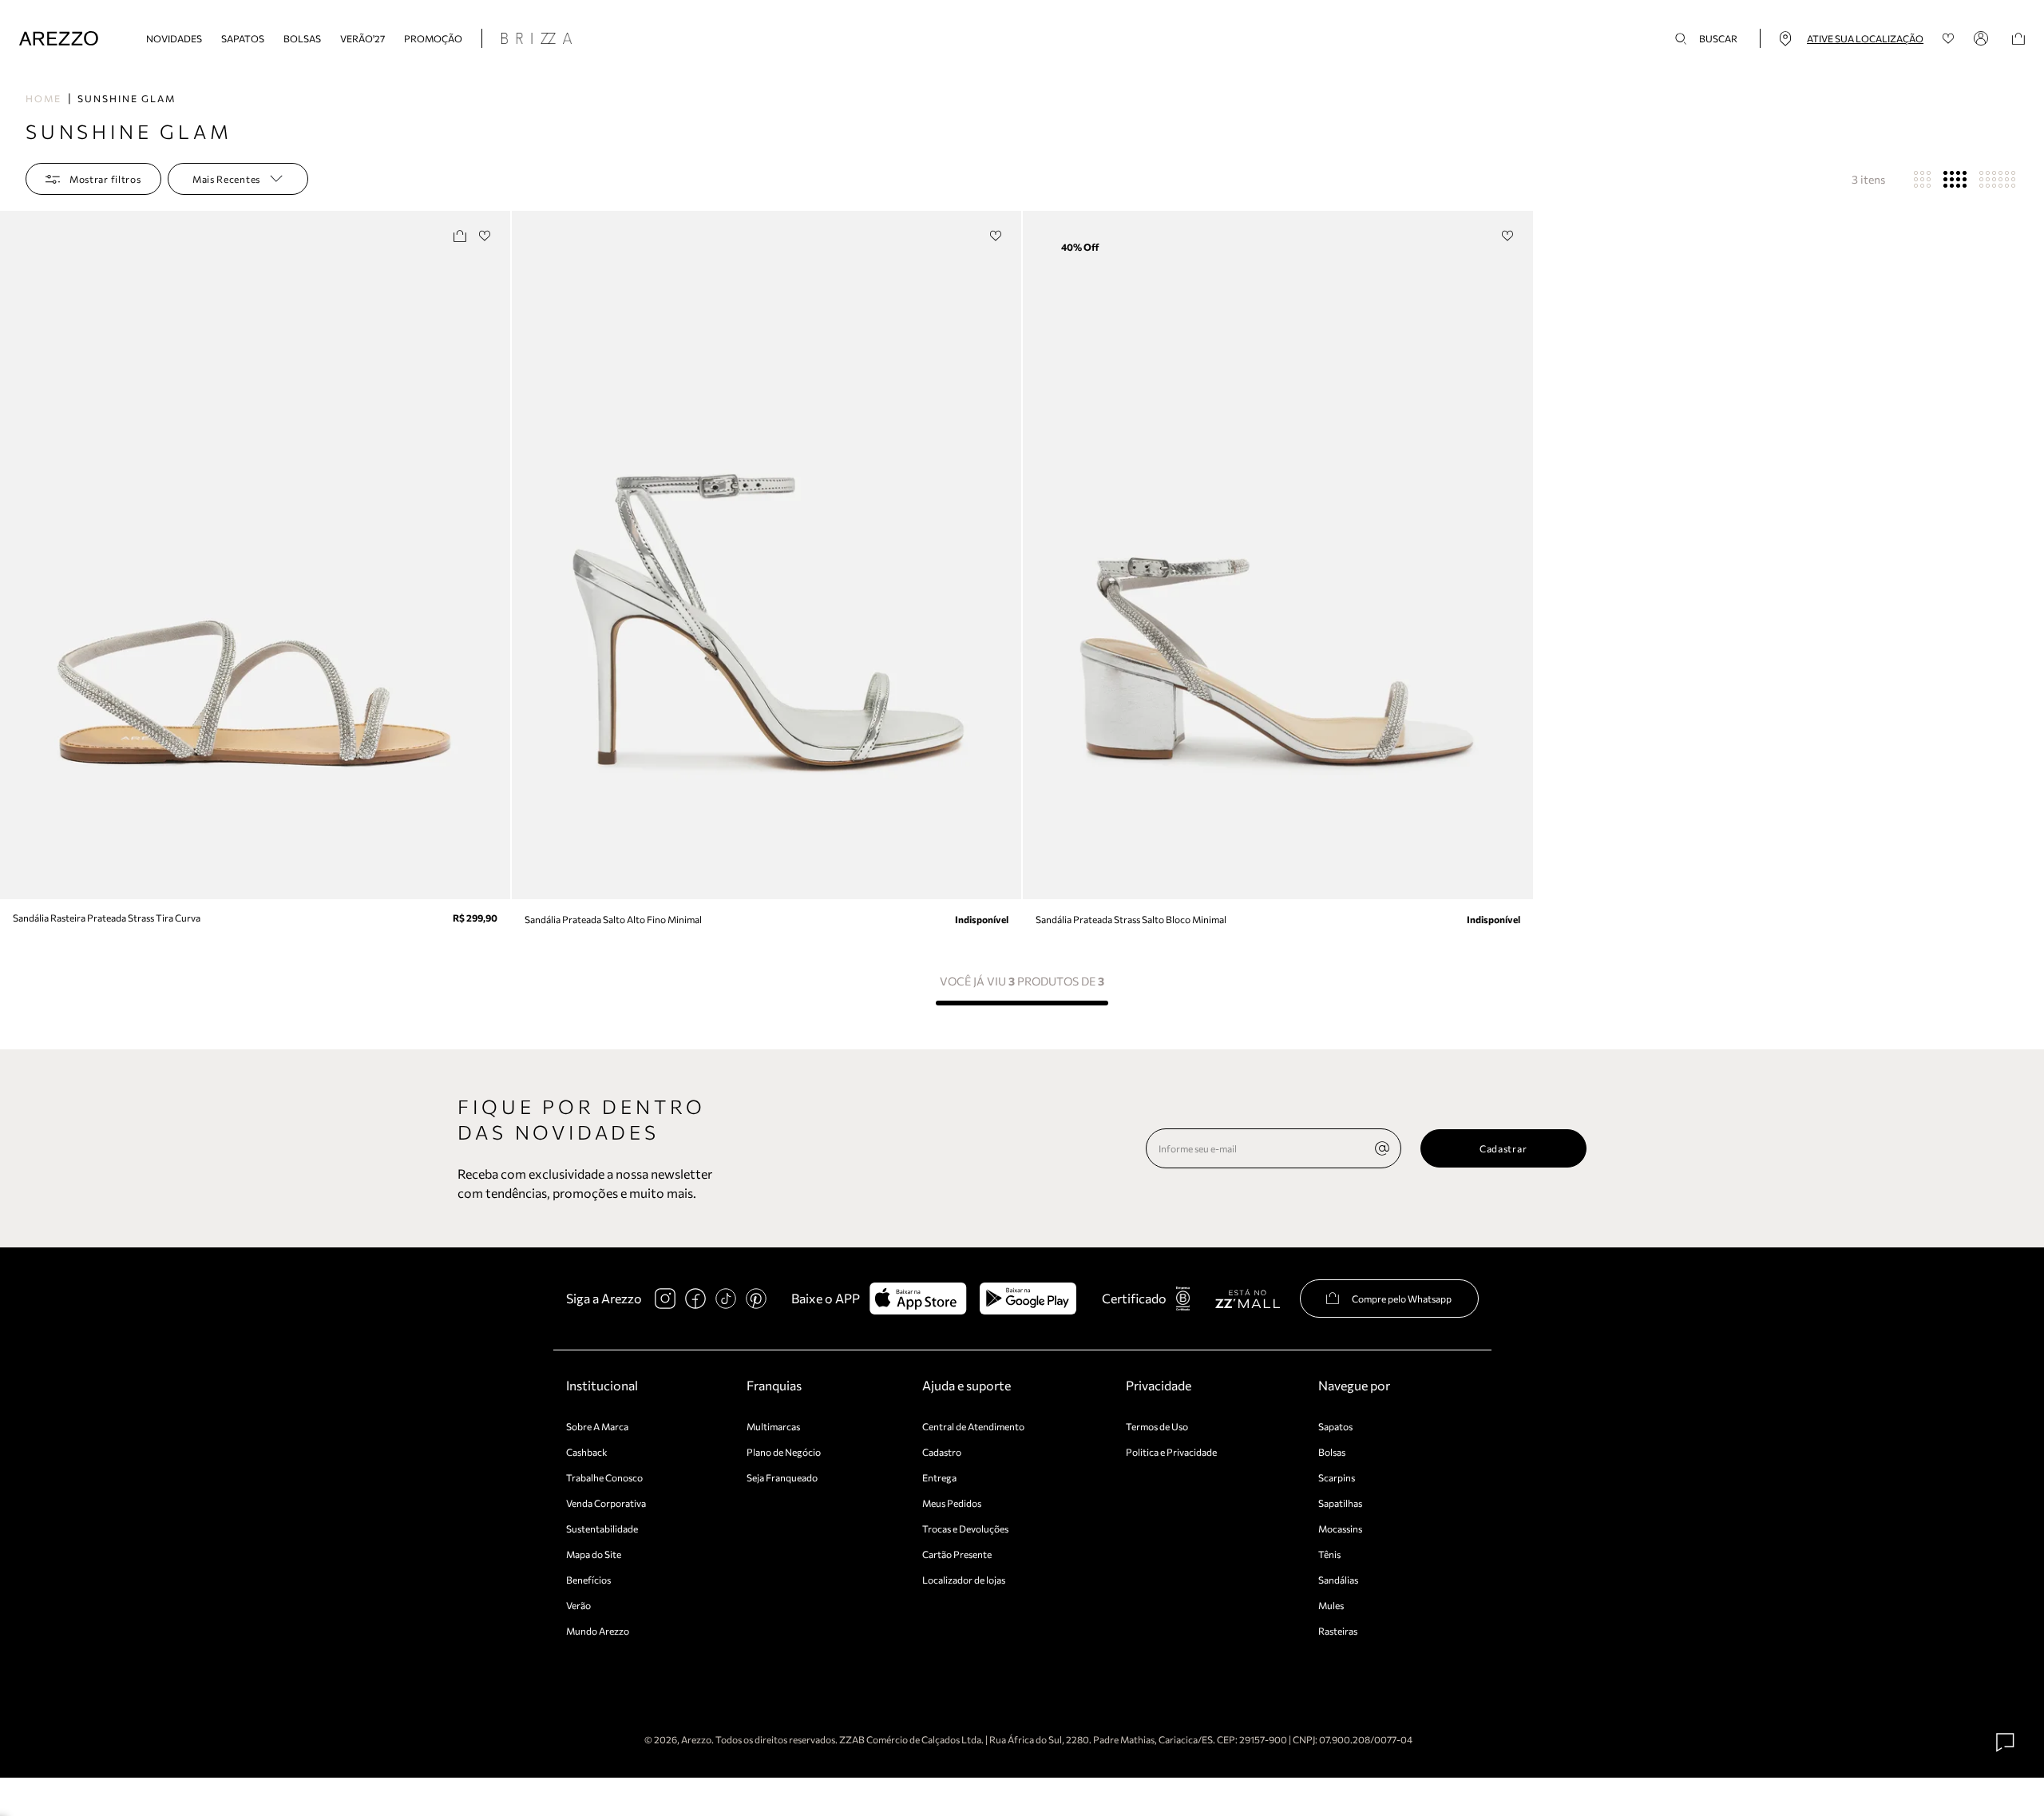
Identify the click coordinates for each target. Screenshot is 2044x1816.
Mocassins (1340, 1529)
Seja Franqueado (782, 1477)
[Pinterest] (756, 1299)
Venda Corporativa (606, 1503)
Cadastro (942, 1452)
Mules (1331, 1605)
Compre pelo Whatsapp (1402, 1299)
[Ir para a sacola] (2018, 39)
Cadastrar (1503, 1148)
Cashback (587, 1452)
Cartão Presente (957, 1554)
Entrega (939, 1477)
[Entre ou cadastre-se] (1983, 38)
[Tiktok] (726, 1299)
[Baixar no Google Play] (1028, 1299)
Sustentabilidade (602, 1529)
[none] (1382, 1148)
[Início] (59, 39)
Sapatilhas (1340, 1503)
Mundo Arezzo (598, 1631)
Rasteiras (1338, 1631)
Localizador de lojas (964, 1580)
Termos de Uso (1157, 1426)
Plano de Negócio (784, 1452)
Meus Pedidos (952, 1503)
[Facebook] (695, 1299)
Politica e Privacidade (1171, 1452)
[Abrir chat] (2006, 1743)
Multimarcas (773, 1426)
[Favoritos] (1949, 39)
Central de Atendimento (973, 1426)
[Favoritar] (485, 236)
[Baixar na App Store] (918, 1299)
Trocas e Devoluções (965, 1529)
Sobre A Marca (597, 1426)
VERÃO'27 (362, 38)
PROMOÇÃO (433, 38)
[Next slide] (496, 555)
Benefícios (588, 1580)
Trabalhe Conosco (604, 1477)
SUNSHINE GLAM (127, 98)
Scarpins (1337, 1477)
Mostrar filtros (105, 179)
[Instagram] (665, 1299)
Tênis (1329, 1554)
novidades (174, 38)
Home (44, 98)
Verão (578, 1605)
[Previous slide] (14, 555)
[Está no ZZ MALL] (1248, 1298)
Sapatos (243, 38)
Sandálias (1338, 1580)
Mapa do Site (594, 1554)
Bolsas (302, 38)
